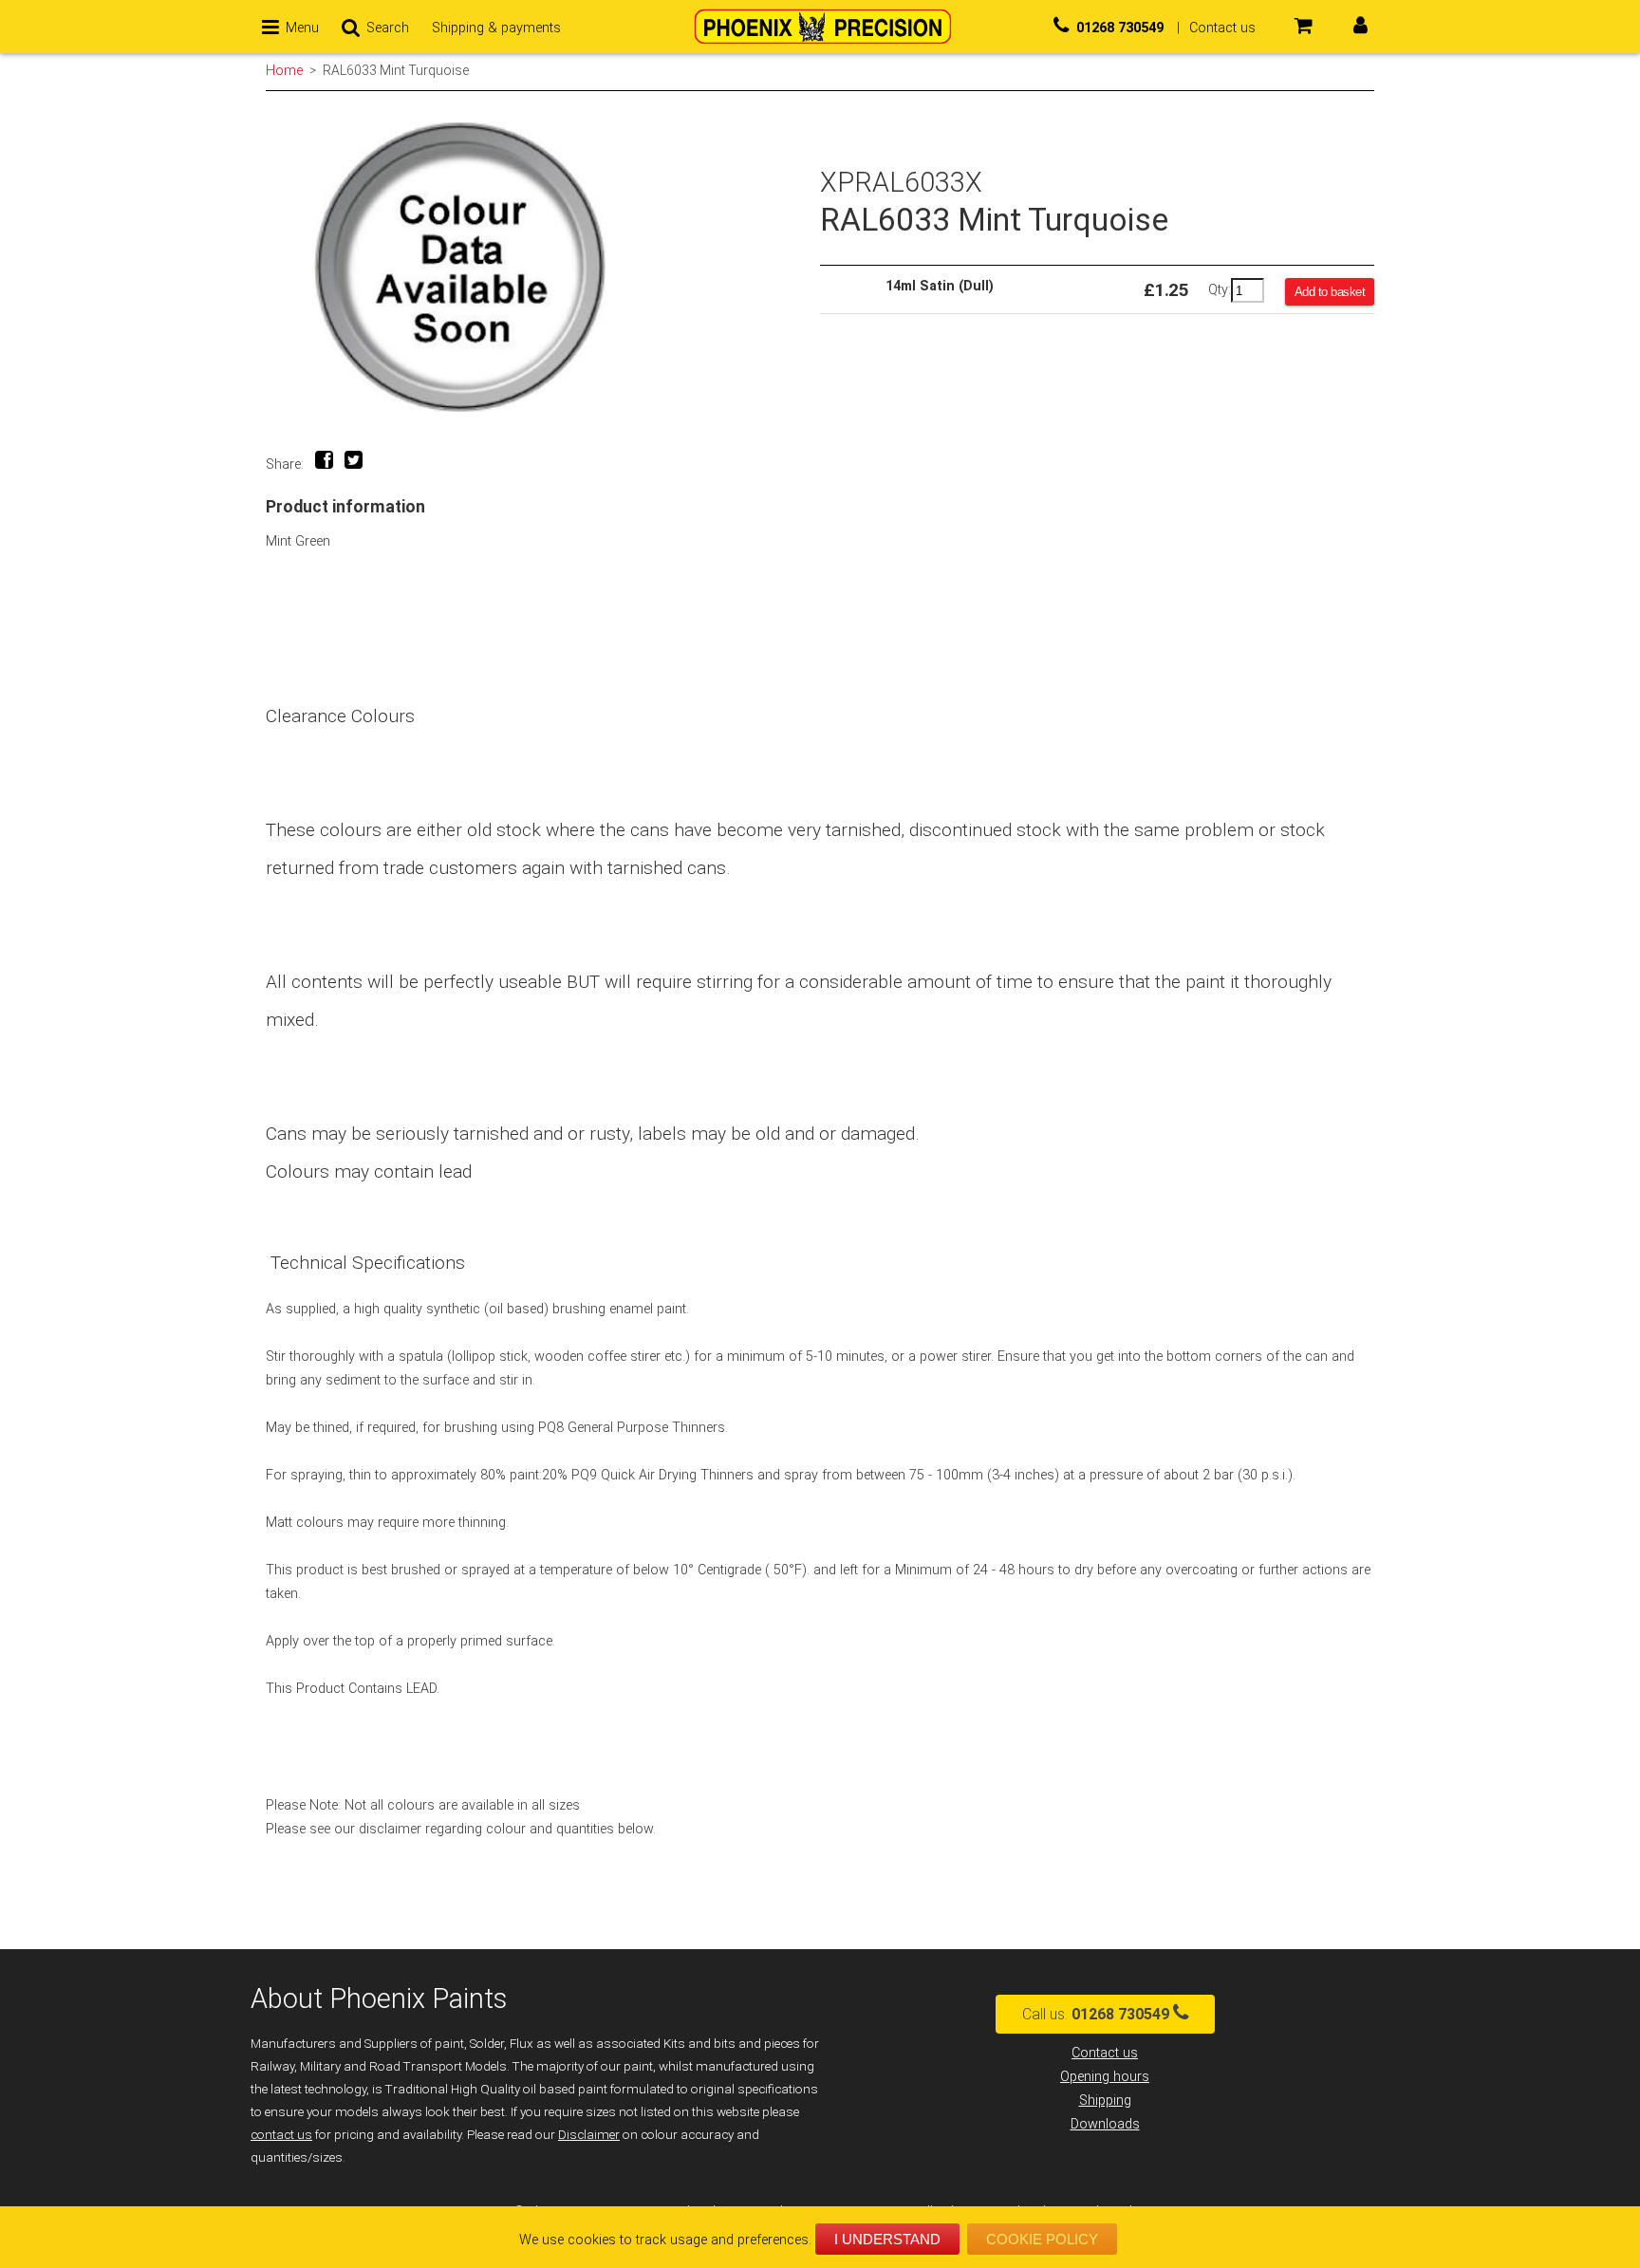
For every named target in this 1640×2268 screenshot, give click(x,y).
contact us (281, 2135)
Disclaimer (589, 2135)
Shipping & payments (496, 28)
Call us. (1096, 2014)
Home (284, 70)
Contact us (1105, 2053)
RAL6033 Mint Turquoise (396, 70)
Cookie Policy (1042, 2239)
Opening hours (1105, 2077)
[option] (543, 267)
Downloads (1105, 2124)
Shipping (1105, 2101)
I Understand (887, 2239)
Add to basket (1330, 292)
